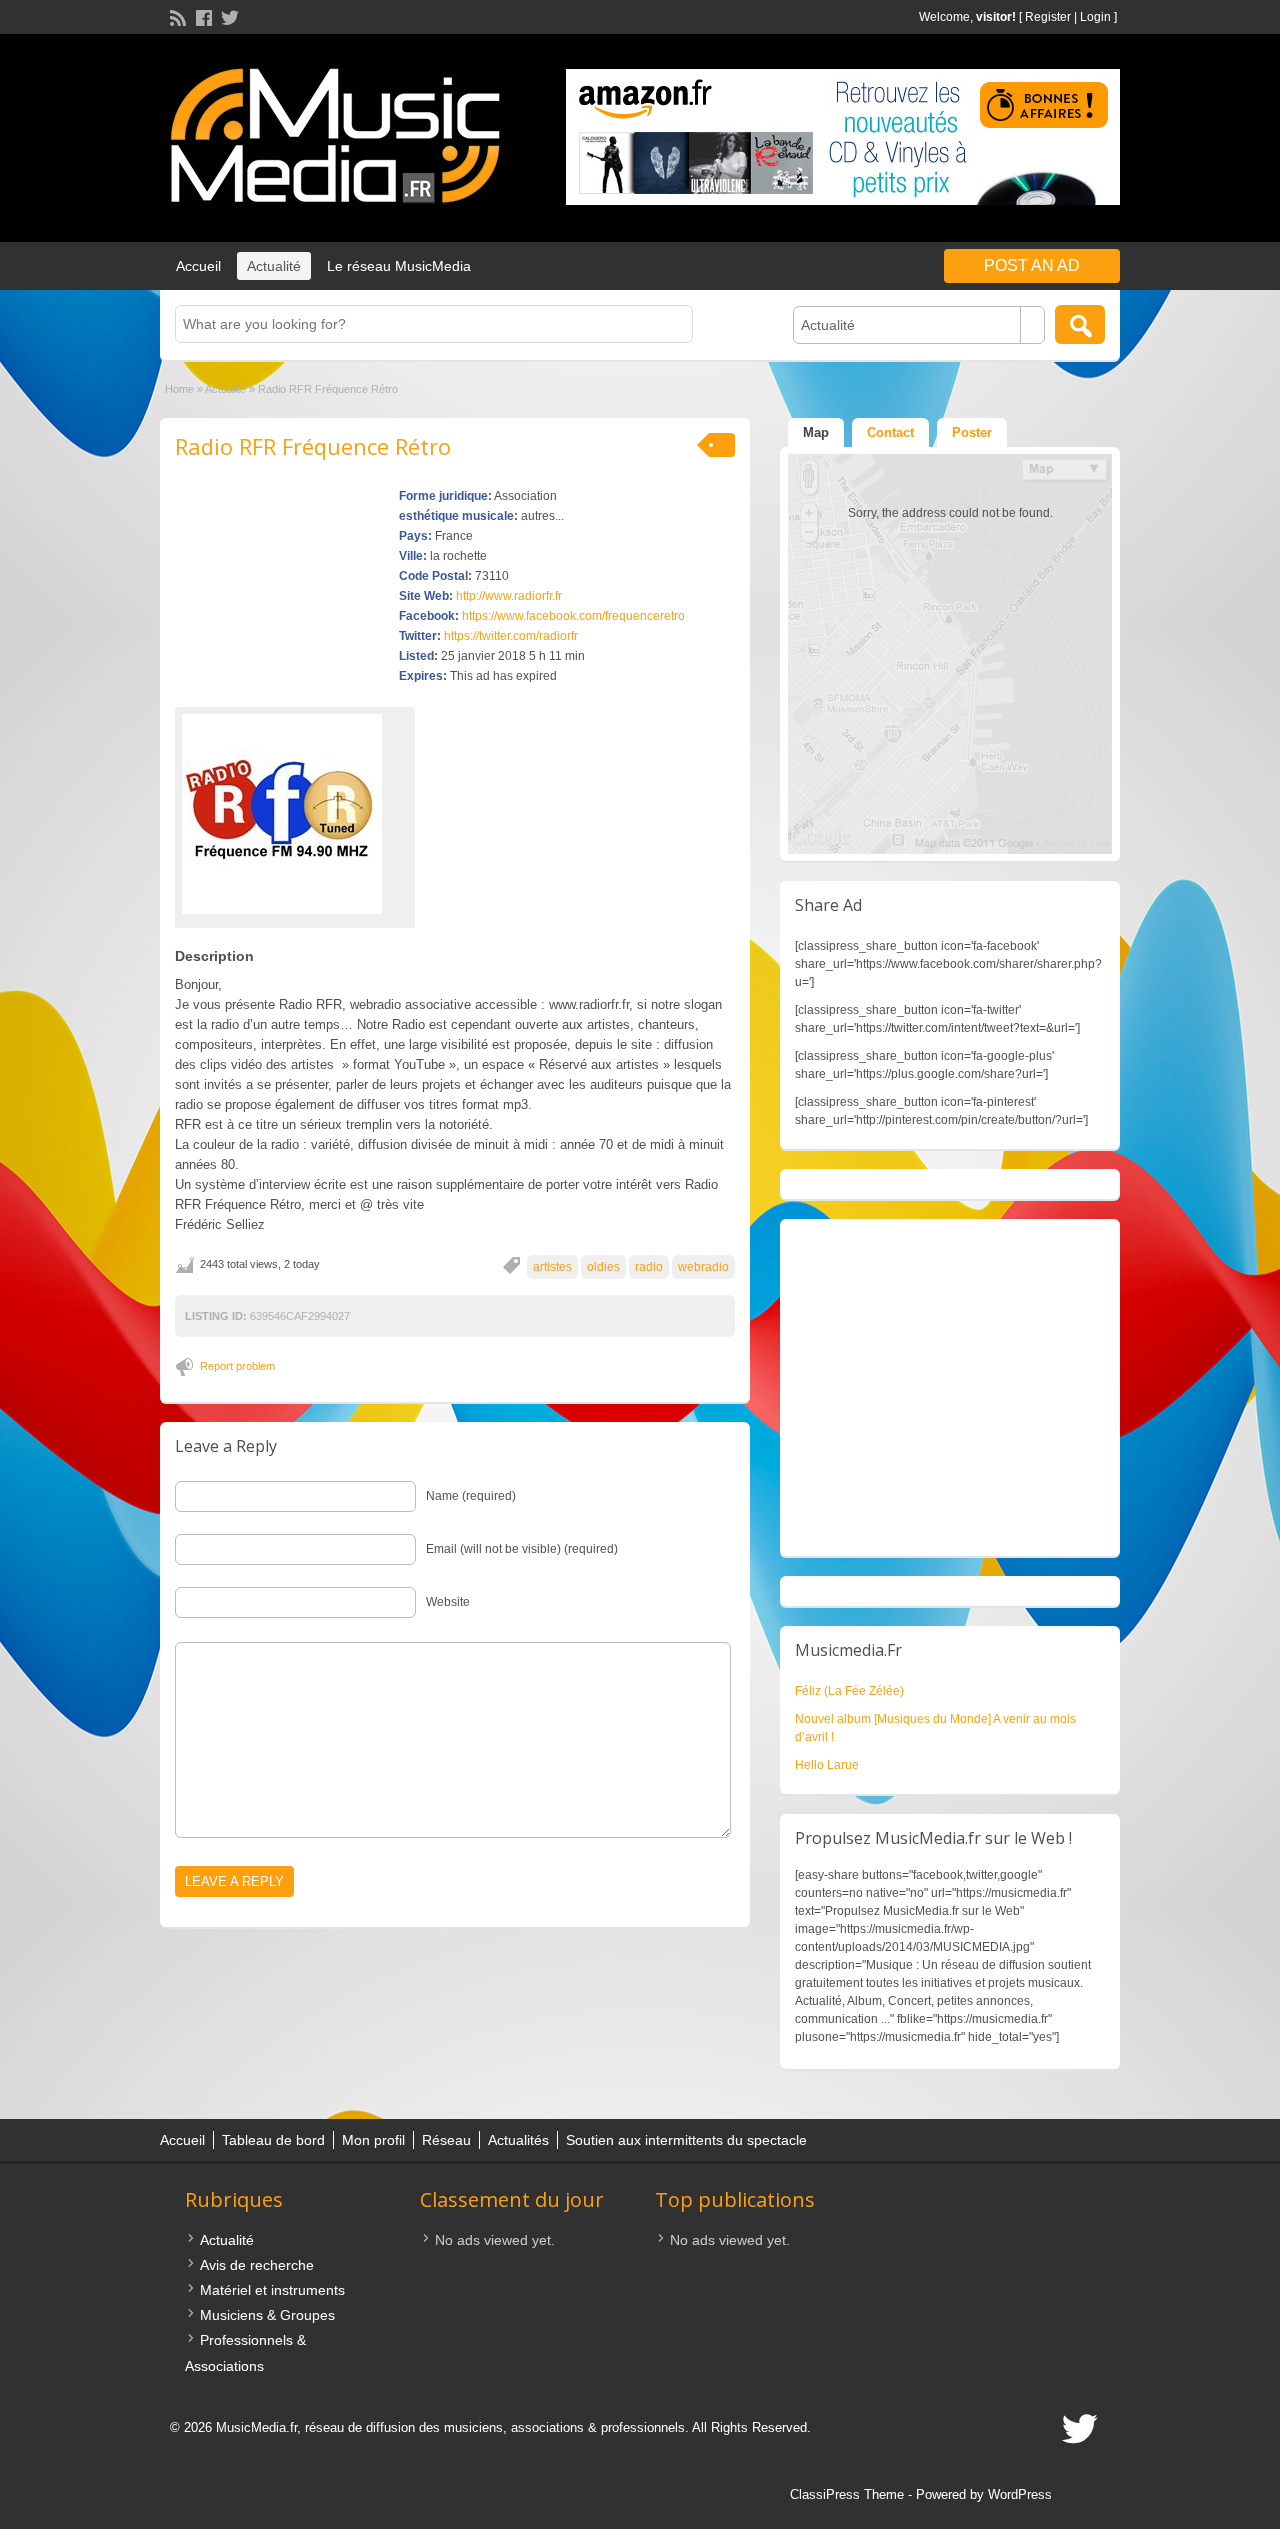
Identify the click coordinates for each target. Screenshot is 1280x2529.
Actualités (518, 2140)
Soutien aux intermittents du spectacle (686, 2140)
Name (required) (471, 1496)
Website (448, 1602)
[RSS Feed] (176, 16)
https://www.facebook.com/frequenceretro (573, 616)
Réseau (446, 2140)
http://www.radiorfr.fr (509, 596)
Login (1095, 17)
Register (1048, 17)
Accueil (198, 266)
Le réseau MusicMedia (399, 266)
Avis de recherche (257, 2265)
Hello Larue (827, 1765)
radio (649, 1267)
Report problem (237, 1366)
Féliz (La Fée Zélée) (849, 1691)
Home (179, 389)
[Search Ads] (1080, 324)
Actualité (274, 266)
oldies (603, 1267)
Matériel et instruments (272, 2290)
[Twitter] (228, 16)
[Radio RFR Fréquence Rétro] (295, 814)
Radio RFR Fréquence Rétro (313, 446)
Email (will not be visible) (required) (522, 1549)
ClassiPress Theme (847, 2494)
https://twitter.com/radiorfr (511, 636)
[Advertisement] (950, 1387)
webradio (703, 1267)
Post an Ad (1032, 265)
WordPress (1020, 2494)
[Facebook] (202, 16)
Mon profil (373, 2140)
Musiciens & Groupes (267, 2315)
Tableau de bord (273, 2140)
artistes (552, 1267)
